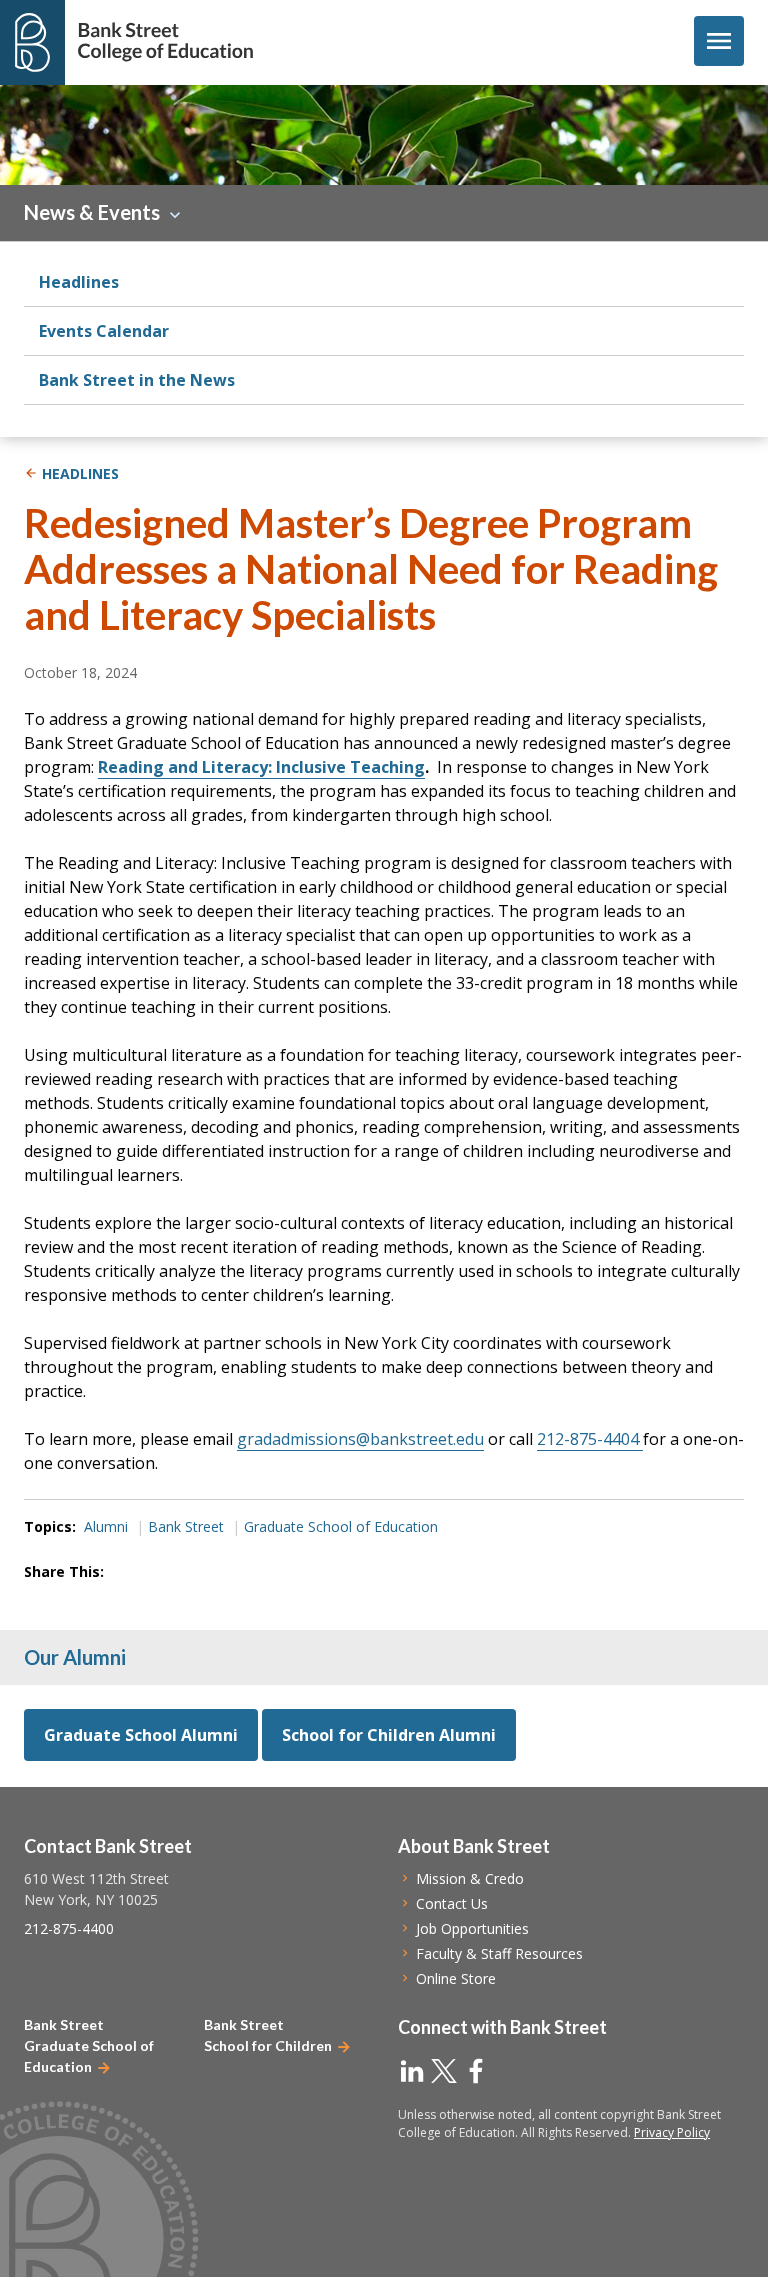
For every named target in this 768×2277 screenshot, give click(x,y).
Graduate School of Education (341, 1526)
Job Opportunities (472, 1928)
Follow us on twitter (444, 2071)
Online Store (456, 1978)
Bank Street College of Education (165, 42)
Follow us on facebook (476, 2071)
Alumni (106, 1526)
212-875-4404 (590, 1439)
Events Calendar (104, 331)
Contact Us (452, 1903)
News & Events (92, 212)
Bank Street (186, 1526)
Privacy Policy (672, 2132)
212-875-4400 (69, 1928)
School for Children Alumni (389, 1735)
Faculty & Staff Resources (499, 1953)
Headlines (79, 282)
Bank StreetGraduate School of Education (89, 2045)
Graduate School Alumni (141, 1735)
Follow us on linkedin (412, 2071)
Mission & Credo (470, 1878)
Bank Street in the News (137, 380)
